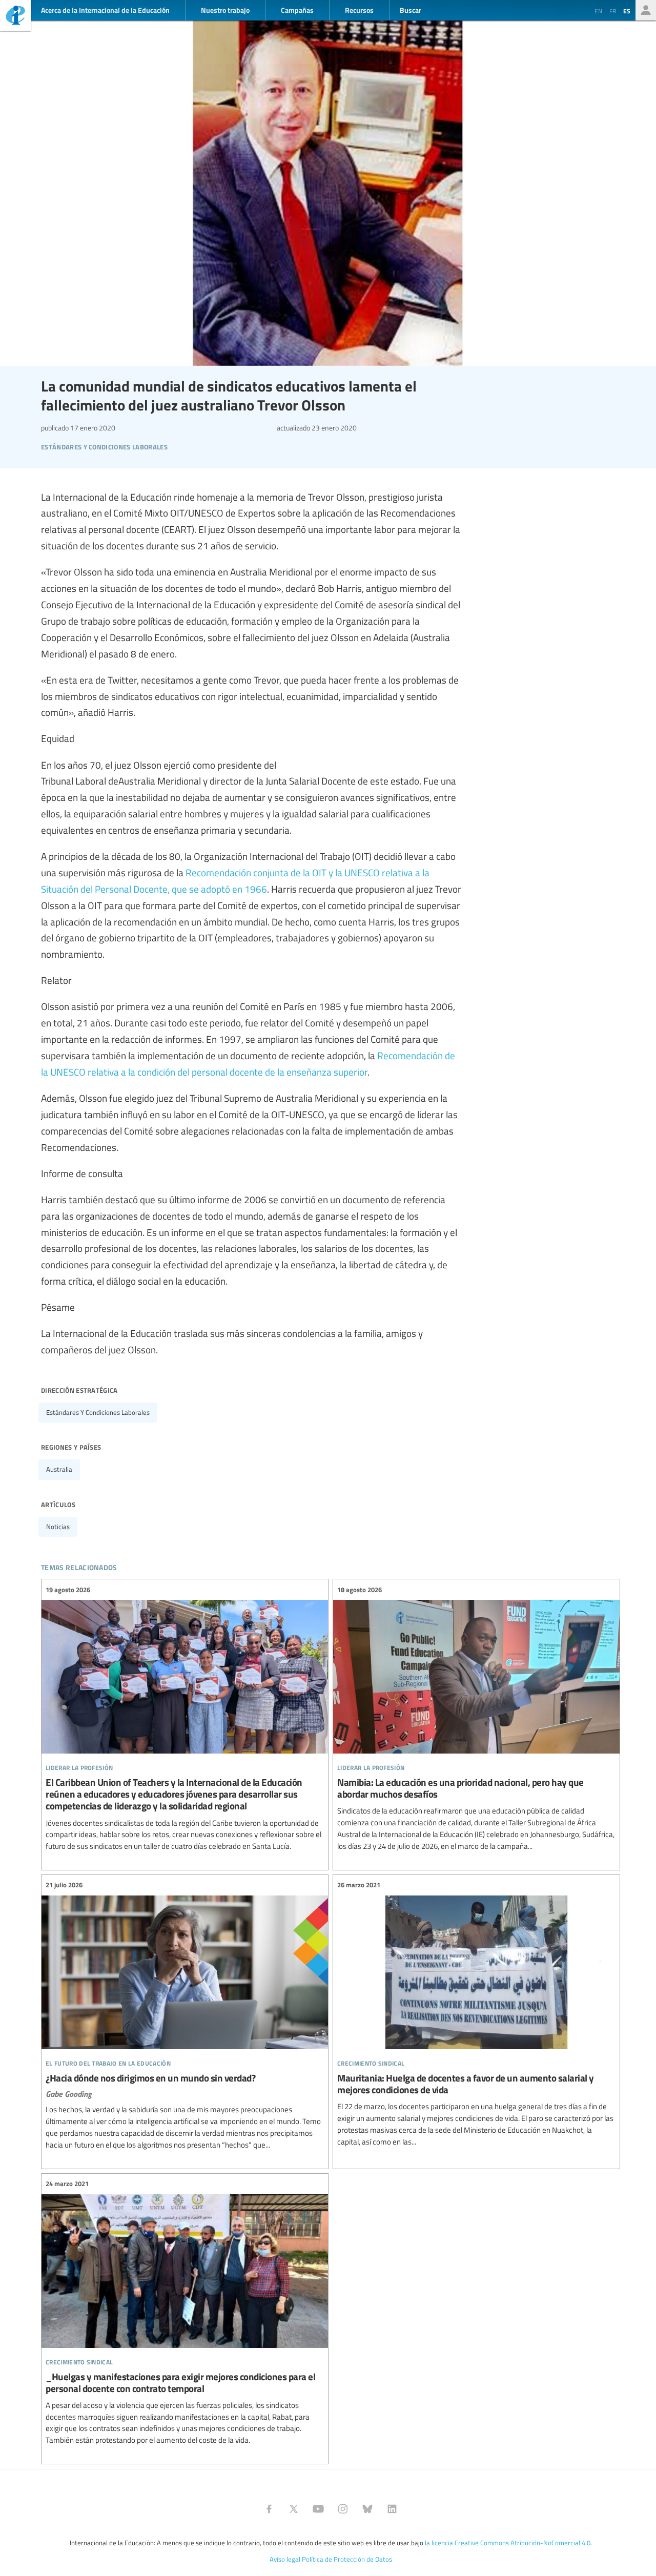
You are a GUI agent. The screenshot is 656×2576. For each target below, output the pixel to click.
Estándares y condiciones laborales (98, 1412)
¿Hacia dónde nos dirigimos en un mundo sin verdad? (185, 2015)
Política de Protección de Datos (347, 2559)
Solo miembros (646, 10)
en (598, 11)
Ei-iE (15, 17)
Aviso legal (285, 2559)
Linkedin (392, 2509)
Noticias (58, 1527)
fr (613, 11)
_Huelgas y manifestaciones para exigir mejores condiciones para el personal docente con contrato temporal (185, 2312)
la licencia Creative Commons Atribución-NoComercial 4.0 (508, 2543)
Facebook (269, 2509)
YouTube (318, 2509)
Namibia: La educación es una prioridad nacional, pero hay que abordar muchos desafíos (476, 1718)
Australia (59, 1469)
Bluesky (367, 2509)
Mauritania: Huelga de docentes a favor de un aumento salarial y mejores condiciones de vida (476, 2014)
